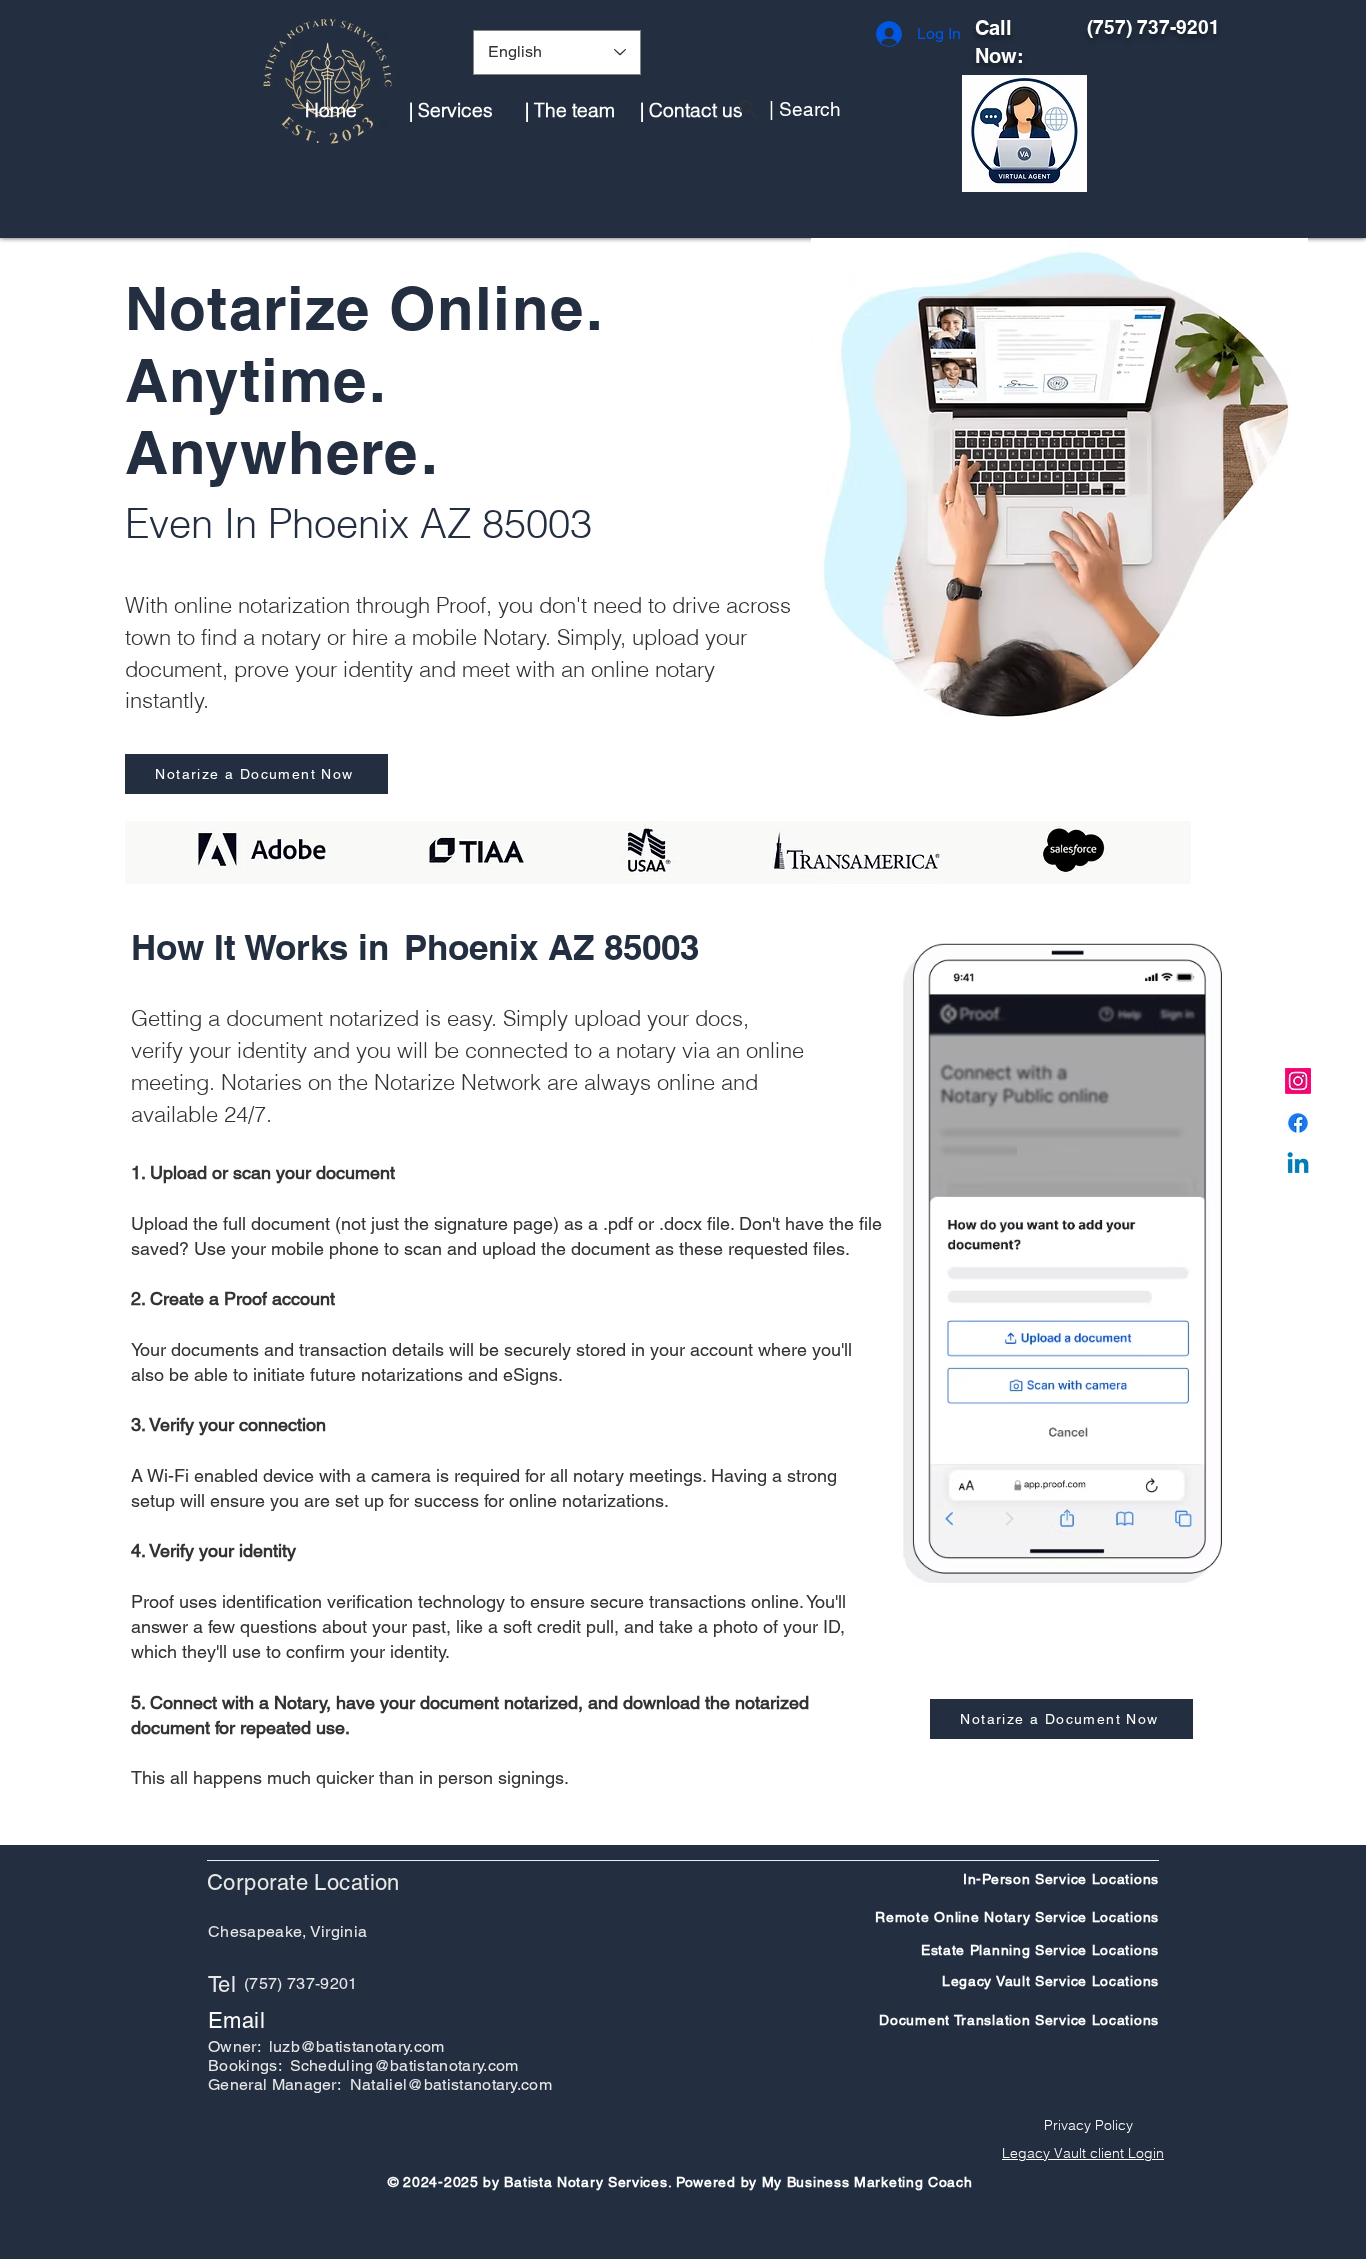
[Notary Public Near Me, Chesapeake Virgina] (1298, 1081)
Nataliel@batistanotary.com (451, 2084)
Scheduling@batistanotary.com (404, 2065)
